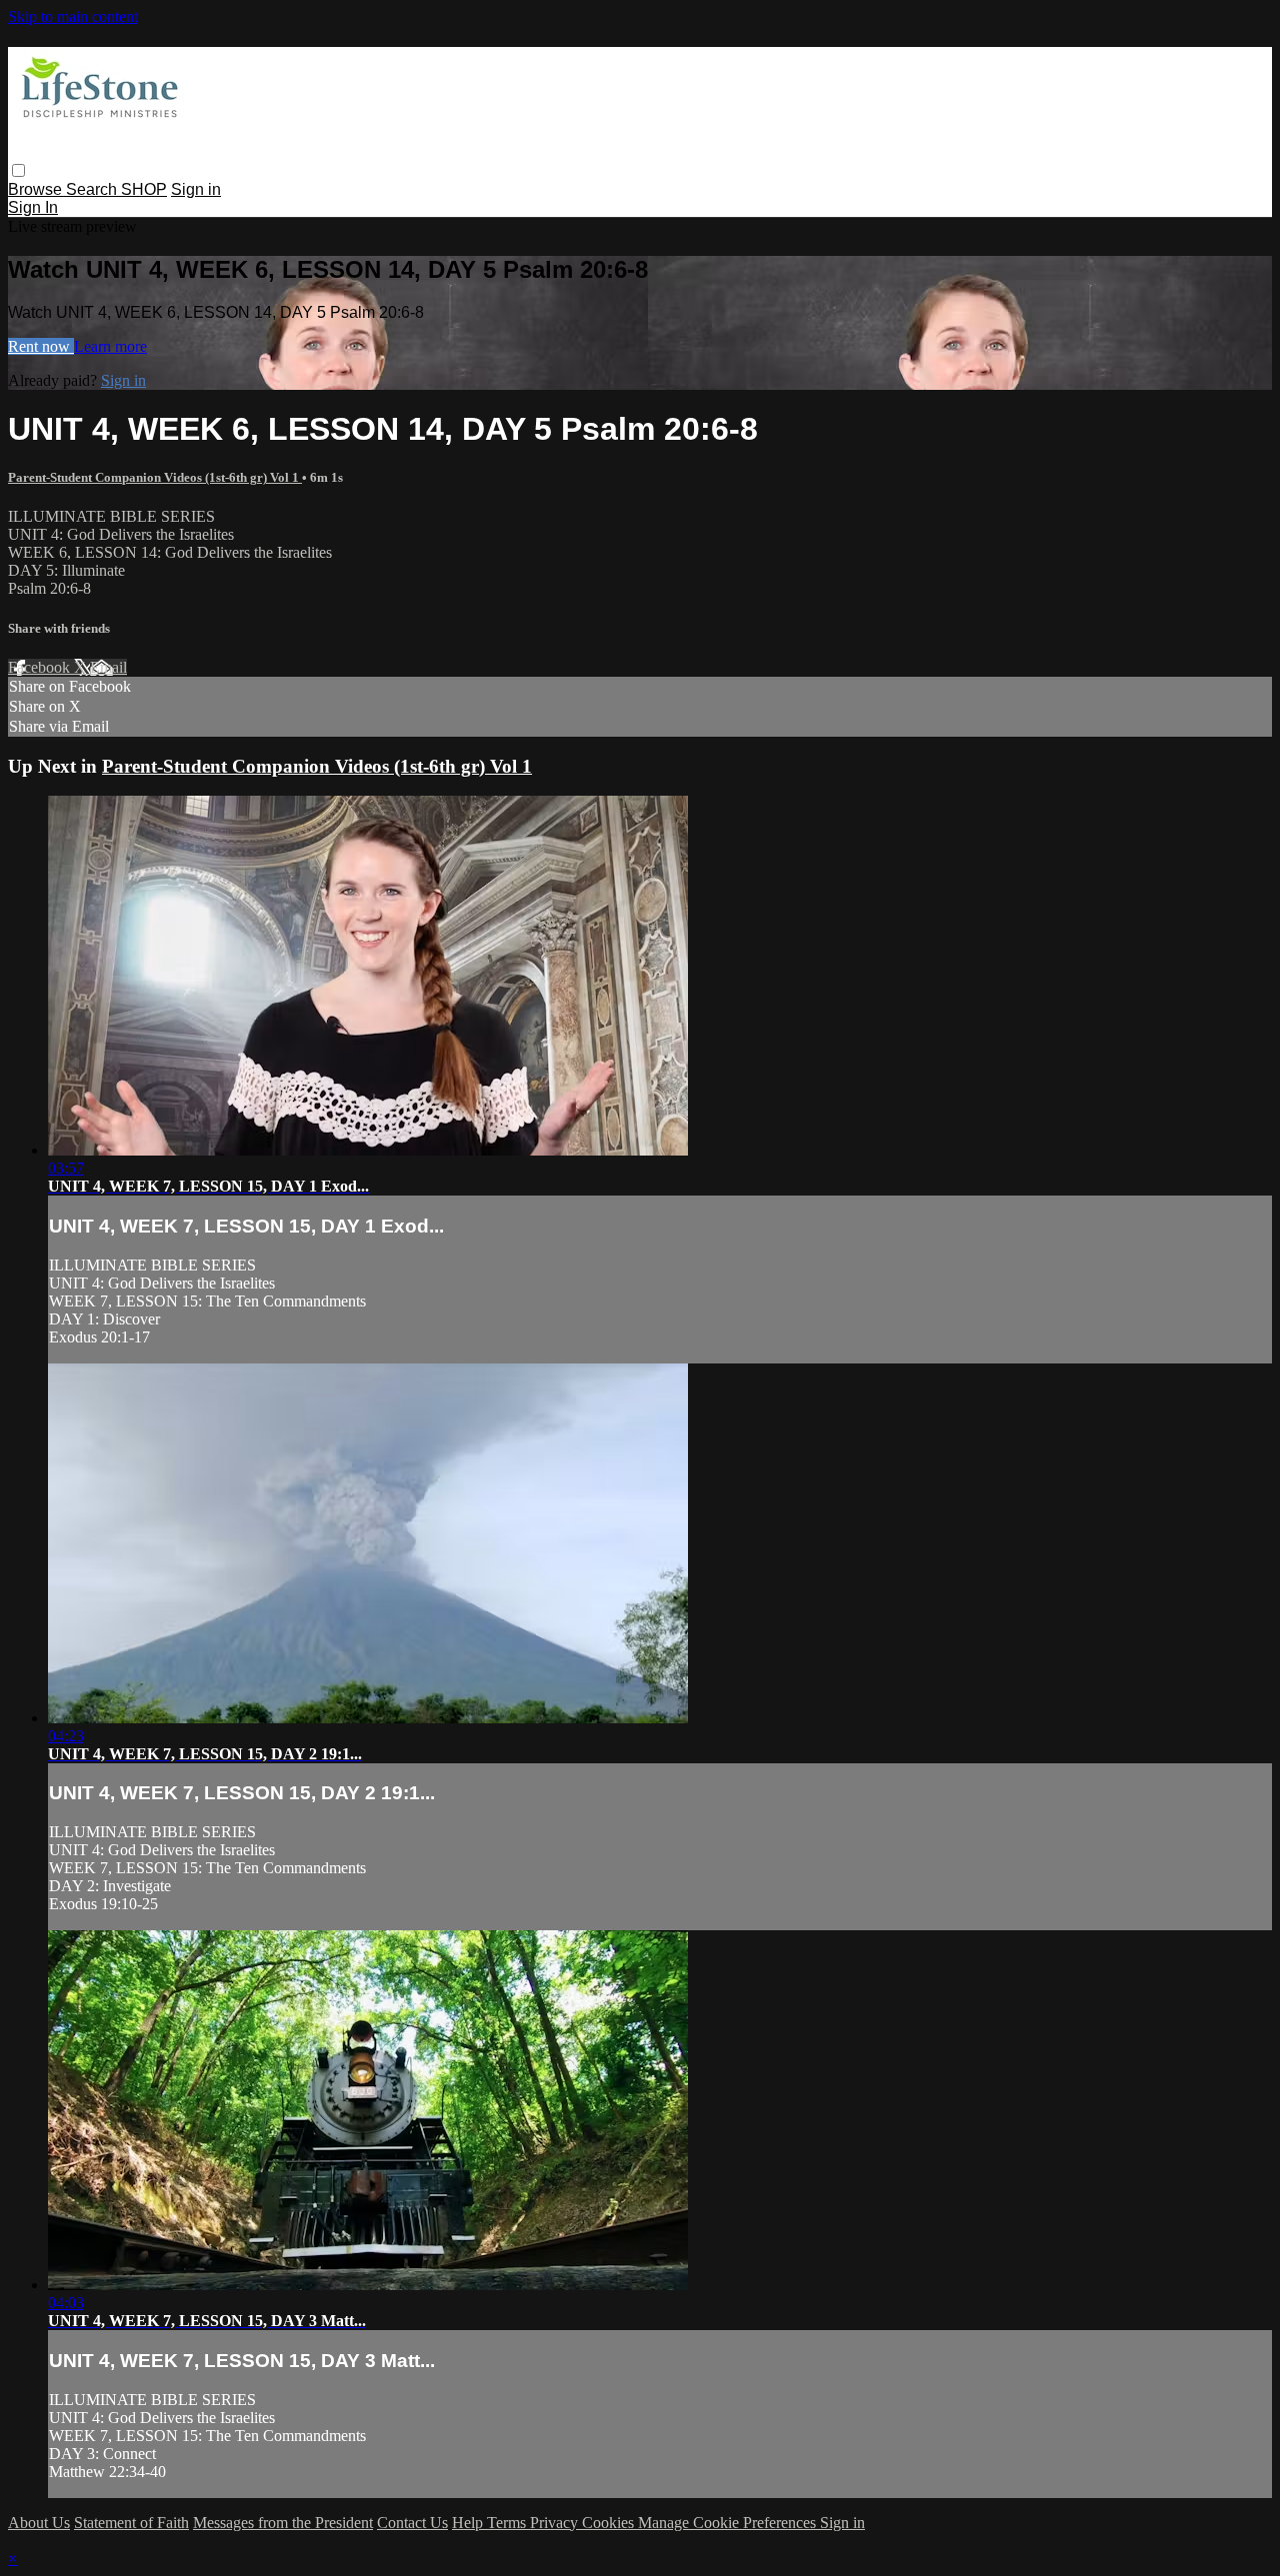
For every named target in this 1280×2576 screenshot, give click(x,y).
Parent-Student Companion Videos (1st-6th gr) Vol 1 (155, 477)
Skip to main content (73, 16)
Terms (508, 2523)
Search (93, 189)
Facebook (41, 667)
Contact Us (412, 2523)
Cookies (610, 2523)
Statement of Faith (131, 2523)
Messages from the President (283, 2523)
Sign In (33, 207)
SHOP (144, 189)
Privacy (556, 2523)
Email (108, 667)
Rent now (41, 346)
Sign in (196, 189)
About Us (39, 2523)
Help (469, 2523)
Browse (37, 189)
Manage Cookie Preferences (729, 2523)
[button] (18, 170)
